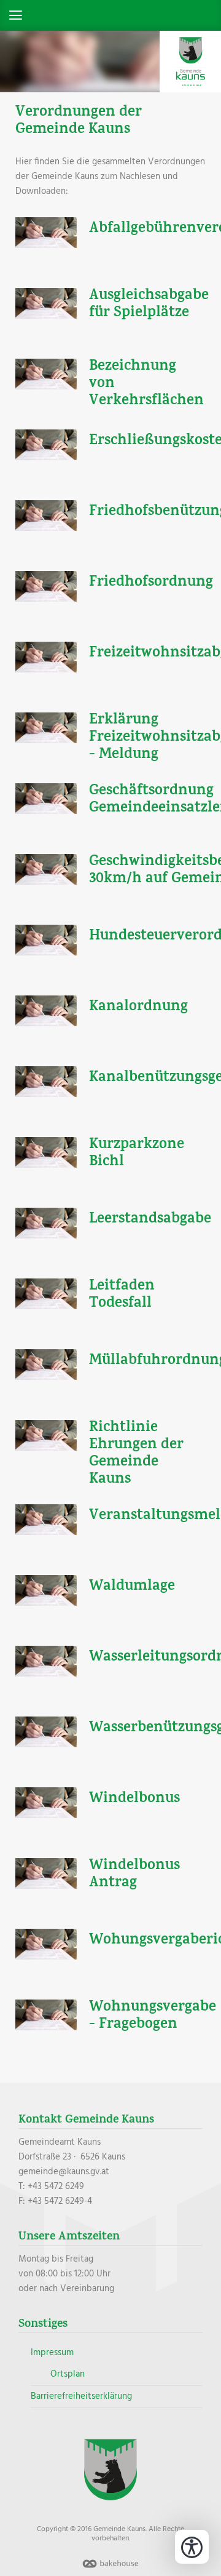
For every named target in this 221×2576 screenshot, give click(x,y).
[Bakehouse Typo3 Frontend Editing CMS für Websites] (110, 2569)
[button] (110, 15)
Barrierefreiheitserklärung (81, 2396)
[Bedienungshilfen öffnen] (192, 2547)
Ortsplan (68, 2374)
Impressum (52, 2353)
